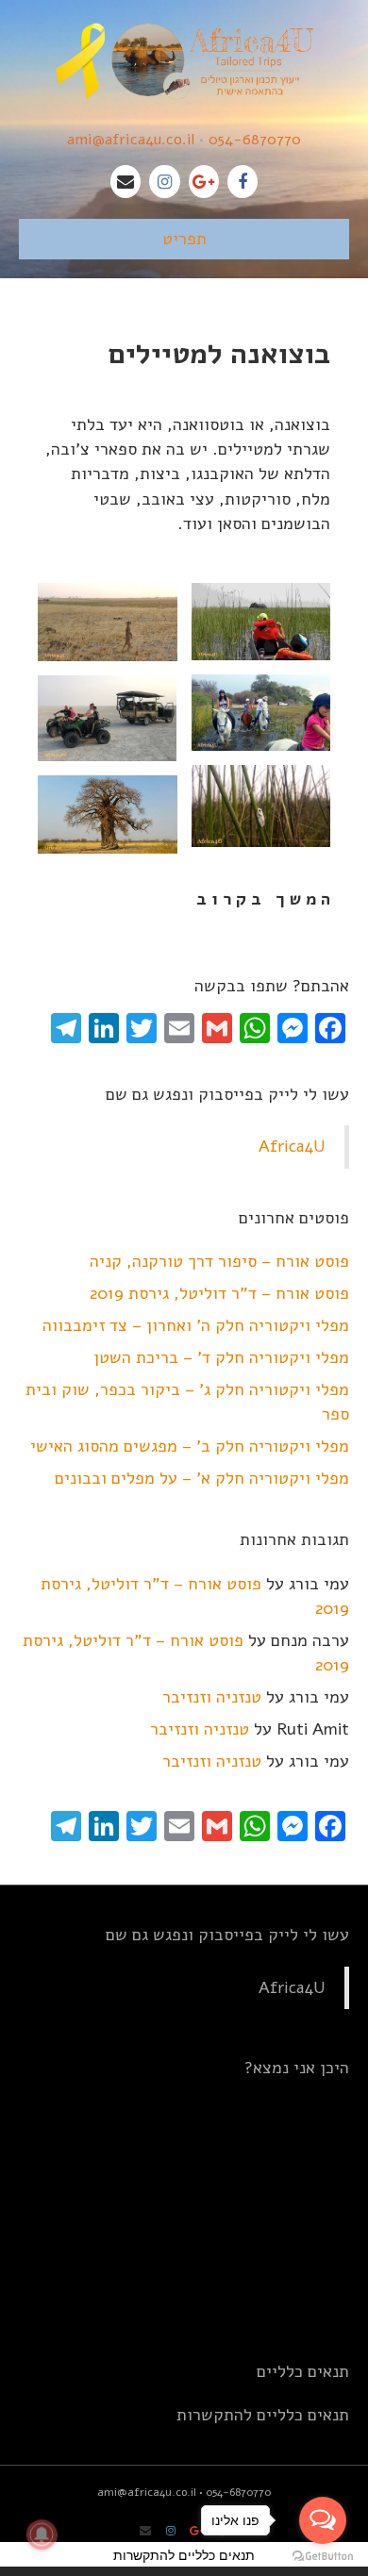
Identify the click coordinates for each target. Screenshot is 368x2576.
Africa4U (292, 1146)
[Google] (204, 182)
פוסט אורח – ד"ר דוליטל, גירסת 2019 (219, 1293)
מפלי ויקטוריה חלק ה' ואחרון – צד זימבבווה (196, 1325)
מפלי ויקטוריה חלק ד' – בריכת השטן (221, 1357)
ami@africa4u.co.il (131, 140)
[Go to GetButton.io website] (323, 2557)
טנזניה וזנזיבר (212, 1697)
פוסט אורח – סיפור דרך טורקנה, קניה (219, 1261)
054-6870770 (255, 140)
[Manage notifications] (42, 2534)
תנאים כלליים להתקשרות (263, 2415)
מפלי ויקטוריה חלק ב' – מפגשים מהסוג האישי (190, 1446)
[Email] (125, 182)
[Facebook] (243, 182)
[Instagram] (164, 182)
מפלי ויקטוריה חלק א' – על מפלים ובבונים (202, 1478)
